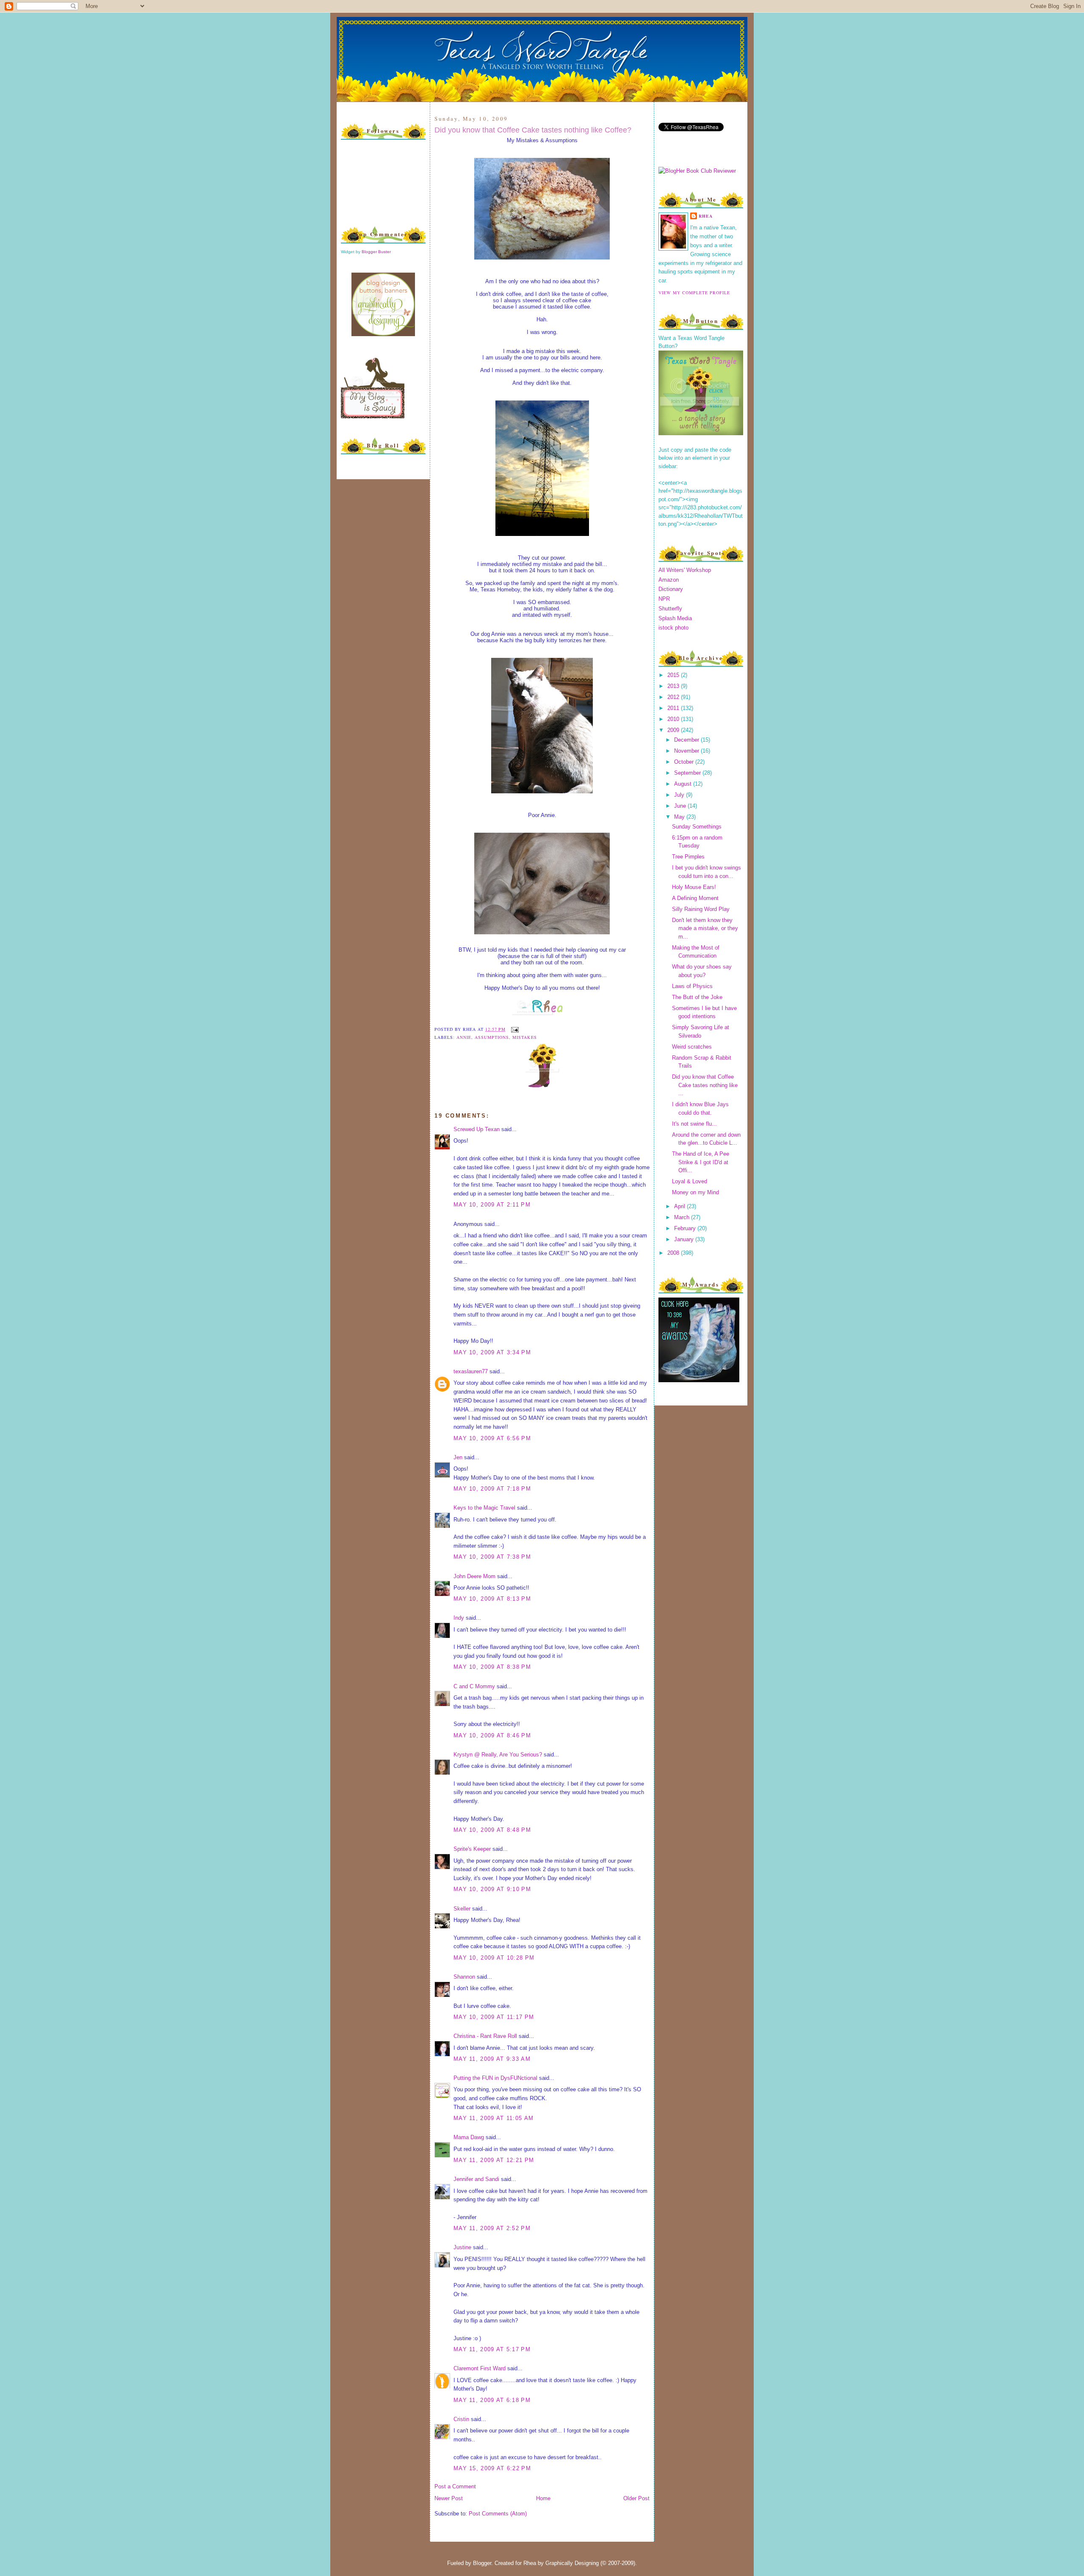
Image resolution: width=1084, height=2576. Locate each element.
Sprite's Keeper (472, 1849)
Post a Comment (455, 2486)
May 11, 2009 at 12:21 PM (494, 2160)
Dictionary (671, 589)
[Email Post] (514, 1029)
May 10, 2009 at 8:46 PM (492, 1735)
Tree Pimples (688, 857)
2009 (674, 730)
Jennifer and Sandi (476, 2179)
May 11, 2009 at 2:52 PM (492, 2228)
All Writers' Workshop (685, 570)
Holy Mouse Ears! (694, 887)
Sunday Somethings (697, 827)
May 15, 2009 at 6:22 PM (492, 2468)
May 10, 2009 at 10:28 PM (494, 1958)
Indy (459, 1618)
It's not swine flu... (694, 1124)
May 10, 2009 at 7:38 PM (492, 1557)
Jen (458, 1457)
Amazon (669, 580)
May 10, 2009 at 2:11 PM (492, 1205)
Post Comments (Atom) (498, 2514)
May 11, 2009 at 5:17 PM (492, 2349)
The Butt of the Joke (697, 997)
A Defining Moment (695, 898)
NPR (664, 599)
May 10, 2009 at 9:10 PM (492, 1889)
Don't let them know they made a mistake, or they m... (705, 928)
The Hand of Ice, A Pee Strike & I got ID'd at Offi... (701, 1162)
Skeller (462, 1909)
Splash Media (675, 618)
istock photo (673, 628)
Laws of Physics (692, 986)
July (680, 795)
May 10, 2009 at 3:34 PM (492, 1352)
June (681, 806)
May (680, 817)
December (687, 740)
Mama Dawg (469, 2137)
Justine (462, 2247)
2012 (674, 697)
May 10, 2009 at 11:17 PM (494, 2017)
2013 (674, 686)
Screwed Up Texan (477, 1129)
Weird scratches (692, 1047)
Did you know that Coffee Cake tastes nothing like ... (705, 1085)
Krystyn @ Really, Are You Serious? (498, 1755)
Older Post (636, 2498)
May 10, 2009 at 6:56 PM (492, 1438)
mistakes (524, 1037)
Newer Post (449, 2498)
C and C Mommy (474, 1686)
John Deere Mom (474, 1576)
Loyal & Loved (690, 1181)
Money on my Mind (695, 1192)
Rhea (706, 216)
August (684, 784)
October (685, 762)
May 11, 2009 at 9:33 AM (492, 2059)
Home (543, 2498)
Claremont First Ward (480, 2368)
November (687, 751)
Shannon (464, 1977)
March (683, 1217)
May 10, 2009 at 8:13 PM (492, 1599)
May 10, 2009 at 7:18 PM (492, 1489)
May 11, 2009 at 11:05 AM (494, 2118)
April (680, 1206)
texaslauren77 (471, 1371)
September (688, 773)
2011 (674, 708)
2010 (674, 719)
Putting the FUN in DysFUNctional (495, 2078)
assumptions (492, 1037)
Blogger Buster (376, 252)
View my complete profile (694, 293)
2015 (674, 675)
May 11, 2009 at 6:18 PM (492, 2400)
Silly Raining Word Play (701, 909)
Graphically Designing (572, 2563)
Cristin (461, 2419)
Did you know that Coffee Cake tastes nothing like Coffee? (533, 130)
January (685, 1239)
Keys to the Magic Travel (484, 1508)
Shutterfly (670, 609)
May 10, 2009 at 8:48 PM (492, 1830)
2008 (674, 1253)
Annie (464, 1037)
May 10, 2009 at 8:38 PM (492, 1667)
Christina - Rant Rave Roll (485, 2036)
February (686, 1228)
